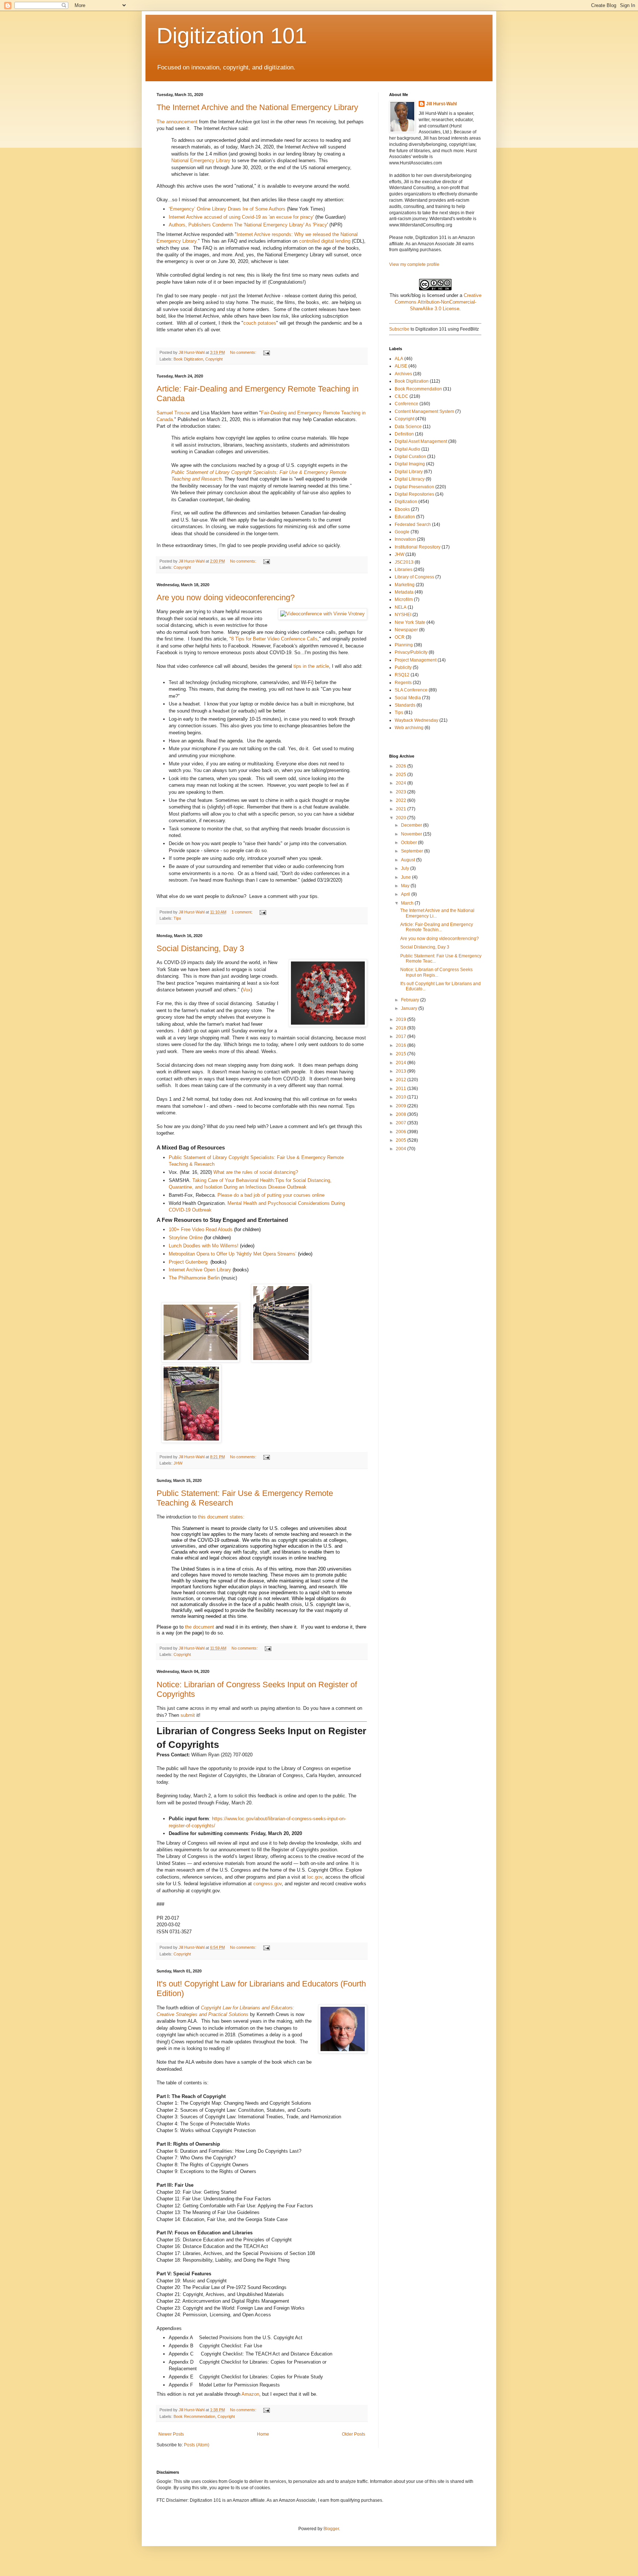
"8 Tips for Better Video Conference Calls (273, 639)
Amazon (250, 2394)
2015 (402, 1054)
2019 (402, 1019)
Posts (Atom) (197, 2445)
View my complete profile (414, 264)
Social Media (408, 698)
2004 (402, 1149)
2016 (402, 1045)
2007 (402, 1123)
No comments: (244, 352)
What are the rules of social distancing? (256, 1172)
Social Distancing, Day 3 (200, 948)
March (408, 903)
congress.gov (267, 1884)
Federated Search (413, 525)
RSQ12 (402, 675)
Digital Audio (407, 449)
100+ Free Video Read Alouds (201, 1229)
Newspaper (406, 630)
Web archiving (409, 728)
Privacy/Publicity (411, 652)
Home (263, 2434)
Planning (404, 645)
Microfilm (404, 599)
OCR (400, 637)
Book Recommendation (194, 2416)
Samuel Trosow (173, 413)
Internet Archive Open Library (200, 1270)
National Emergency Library (201, 160)
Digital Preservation (414, 487)
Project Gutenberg (188, 1262)
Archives (403, 374)
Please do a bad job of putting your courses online (271, 1195)
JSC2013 (404, 562)
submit (188, 1715)
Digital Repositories (414, 494)
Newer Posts (171, 2434)
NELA (401, 607)
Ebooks (402, 509)
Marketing (405, 585)
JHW (178, 1463)
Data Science (408, 427)
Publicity (403, 667)
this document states (220, 1517)
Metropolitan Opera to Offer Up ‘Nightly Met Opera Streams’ (233, 1254)
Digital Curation (410, 457)
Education (405, 517)
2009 (402, 1106)
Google (402, 532)
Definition (404, 434)
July (406, 868)
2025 (402, 775)
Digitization (406, 502)
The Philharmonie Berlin (194, 1278)
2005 (402, 1140)
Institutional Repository (418, 547)
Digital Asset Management (421, 441)
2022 (402, 800)
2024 (402, 783)
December (412, 825)
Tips (177, 918)
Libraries (404, 570)
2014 (402, 1063)
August (409, 860)
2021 (402, 809)
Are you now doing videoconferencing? (226, 597)
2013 (402, 1071)
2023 (402, 792)
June (407, 877)
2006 (402, 1132)
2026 (402, 766)
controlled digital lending (325, 241)
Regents (403, 683)
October (409, 843)
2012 (402, 1080)
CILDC (402, 396)
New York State (410, 622)
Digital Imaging (410, 464)
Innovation (405, 539)
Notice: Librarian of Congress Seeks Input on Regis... (436, 972)
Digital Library (409, 472)
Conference (407, 404)
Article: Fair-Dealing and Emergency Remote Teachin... (437, 927)
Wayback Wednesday (416, 720)
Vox (247, 990)
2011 (402, 1089)
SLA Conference (411, 690)
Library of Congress (414, 577)
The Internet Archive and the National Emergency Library (257, 107)
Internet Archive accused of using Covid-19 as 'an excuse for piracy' (241, 217)
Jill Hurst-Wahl (441, 104)
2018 (402, 1028)
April (406, 894)
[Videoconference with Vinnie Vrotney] (323, 614)
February (411, 1000)
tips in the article (311, 666)
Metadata (404, 592)
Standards (405, 705)
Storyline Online (186, 1238)
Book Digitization (188, 359)
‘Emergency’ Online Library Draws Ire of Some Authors (227, 209)
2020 (402, 818)
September (413, 851)
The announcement (177, 122)
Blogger (331, 2529)
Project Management (416, 660)
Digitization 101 (232, 36)
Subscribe (399, 329)
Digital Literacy (410, 479)
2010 (402, 1097)
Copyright (214, 359)
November (412, 834)
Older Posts (354, 2434)
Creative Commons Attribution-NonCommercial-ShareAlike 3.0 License (438, 302)
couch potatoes (260, 323)
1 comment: (243, 912)
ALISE (401, 366)
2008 (402, 1114)
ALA (399, 359)
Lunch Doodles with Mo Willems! (204, 1246)
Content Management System (424, 411)
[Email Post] (266, 352)
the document (200, 1627)
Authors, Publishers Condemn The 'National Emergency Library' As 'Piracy (248, 225)
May (406, 886)
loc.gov (315, 1877)
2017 (402, 1036)
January (410, 1008)
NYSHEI (403, 615)
